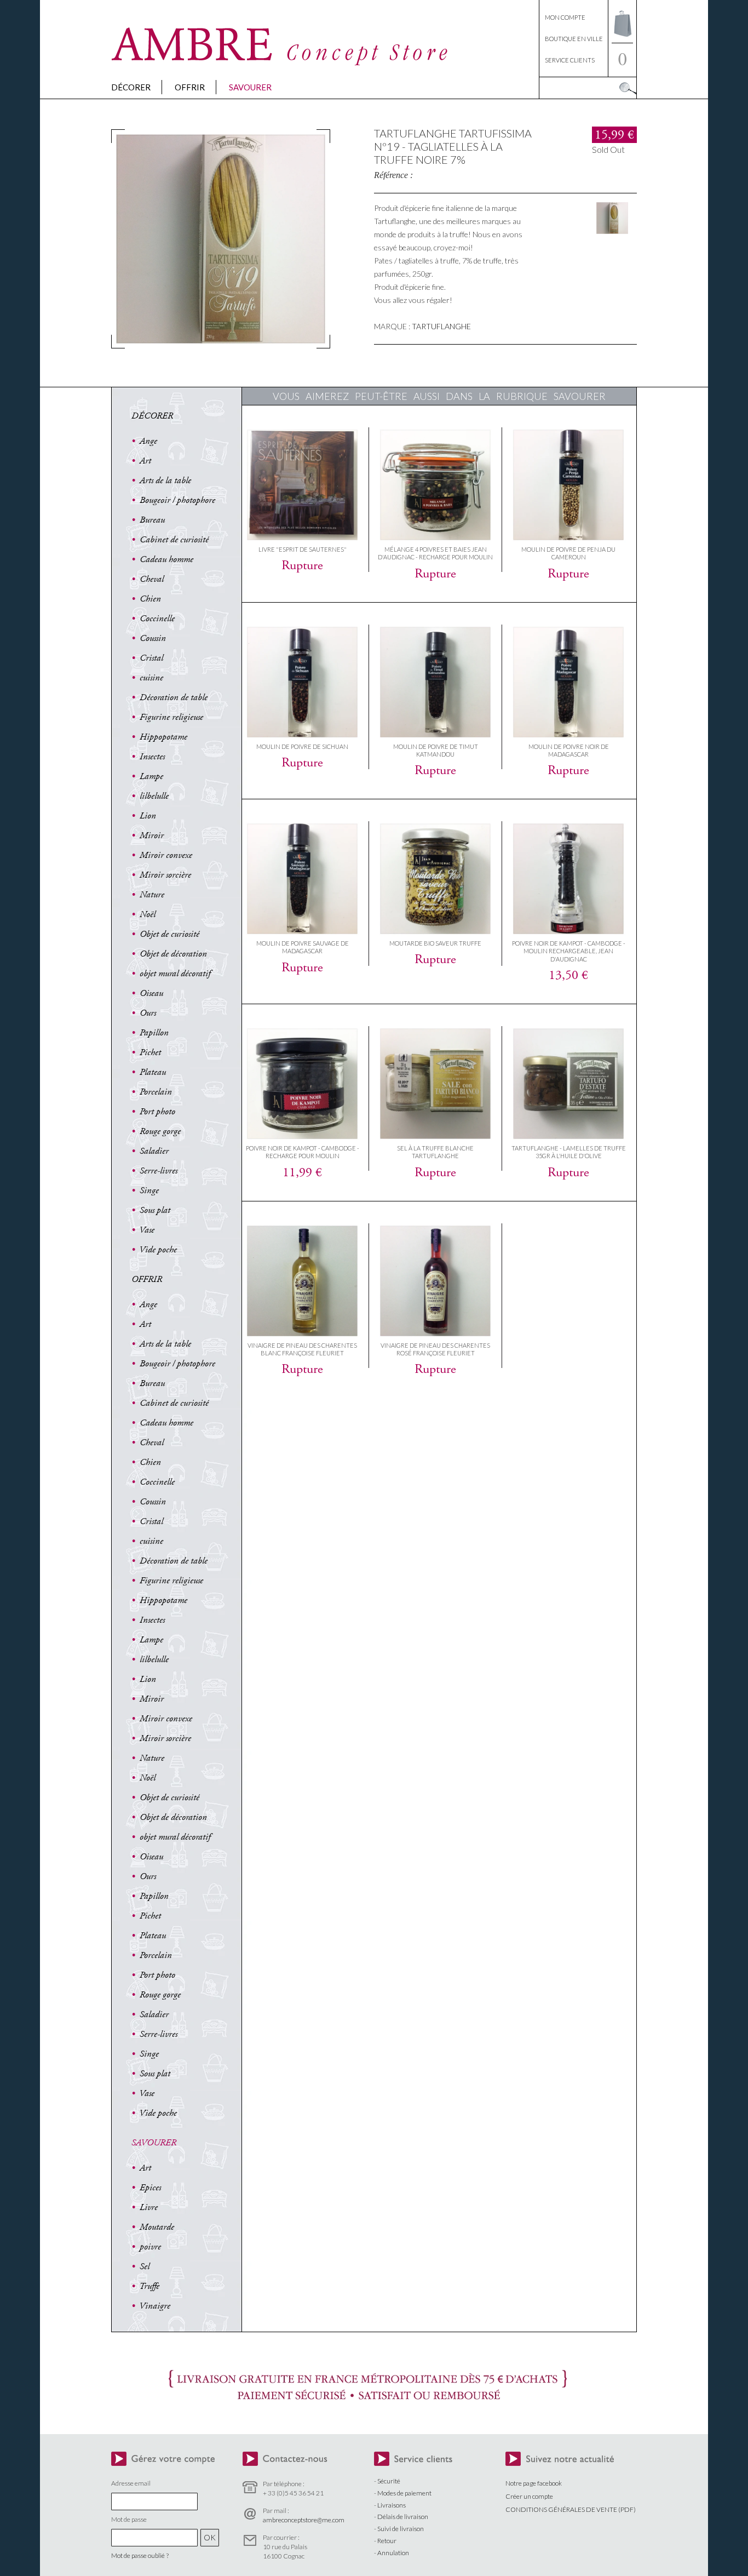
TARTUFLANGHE (441, 326)
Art (145, 461)
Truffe (149, 2286)
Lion (148, 816)
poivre (150, 2247)
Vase (147, 1230)
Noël (148, 914)
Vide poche (158, 1250)
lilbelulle (154, 796)
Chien (150, 599)
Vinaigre (155, 2306)
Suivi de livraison (401, 2529)
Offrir (190, 87)
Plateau (153, 1072)
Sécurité (389, 2481)
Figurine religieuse (171, 717)
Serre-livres (159, 1171)
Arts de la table (165, 480)
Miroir (152, 835)
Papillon (154, 1033)
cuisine (151, 678)
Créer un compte (529, 2496)
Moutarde (157, 2227)
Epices (150, 2188)
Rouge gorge (160, 1131)
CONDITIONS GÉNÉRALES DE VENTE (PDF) (571, 2509)
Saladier (154, 1151)
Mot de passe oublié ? (140, 2555)
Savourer (250, 87)
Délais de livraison (403, 2517)
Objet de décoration (173, 954)
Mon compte (565, 17)
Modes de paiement (404, 2493)
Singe (149, 1190)
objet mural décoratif (175, 974)
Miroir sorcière (165, 875)
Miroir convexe (166, 855)
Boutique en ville (574, 39)
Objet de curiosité (169, 934)
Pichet (150, 1052)
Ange (148, 441)
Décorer (131, 87)
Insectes (152, 757)
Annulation (393, 2553)
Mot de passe (129, 2519)
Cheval (152, 579)
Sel (145, 2266)
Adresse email (131, 2483)
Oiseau (151, 993)
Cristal (151, 658)
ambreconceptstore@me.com (304, 2520)
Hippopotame (163, 737)
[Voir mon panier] (622, 40)
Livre (149, 2207)
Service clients (570, 60)
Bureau (152, 520)
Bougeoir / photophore (177, 500)
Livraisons (392, 2505)
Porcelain (156, 1092)
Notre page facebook (534, 2483)
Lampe (151, 776)
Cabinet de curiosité (174, 540)
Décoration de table (174, 697)
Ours (148, 1013)
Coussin (153, 638)
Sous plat (155, 1210)
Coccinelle (157, 619)
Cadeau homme (166, 559)
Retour (387, 2541)
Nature (152, 895)
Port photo (157, 1112)
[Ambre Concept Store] (281, 63)
